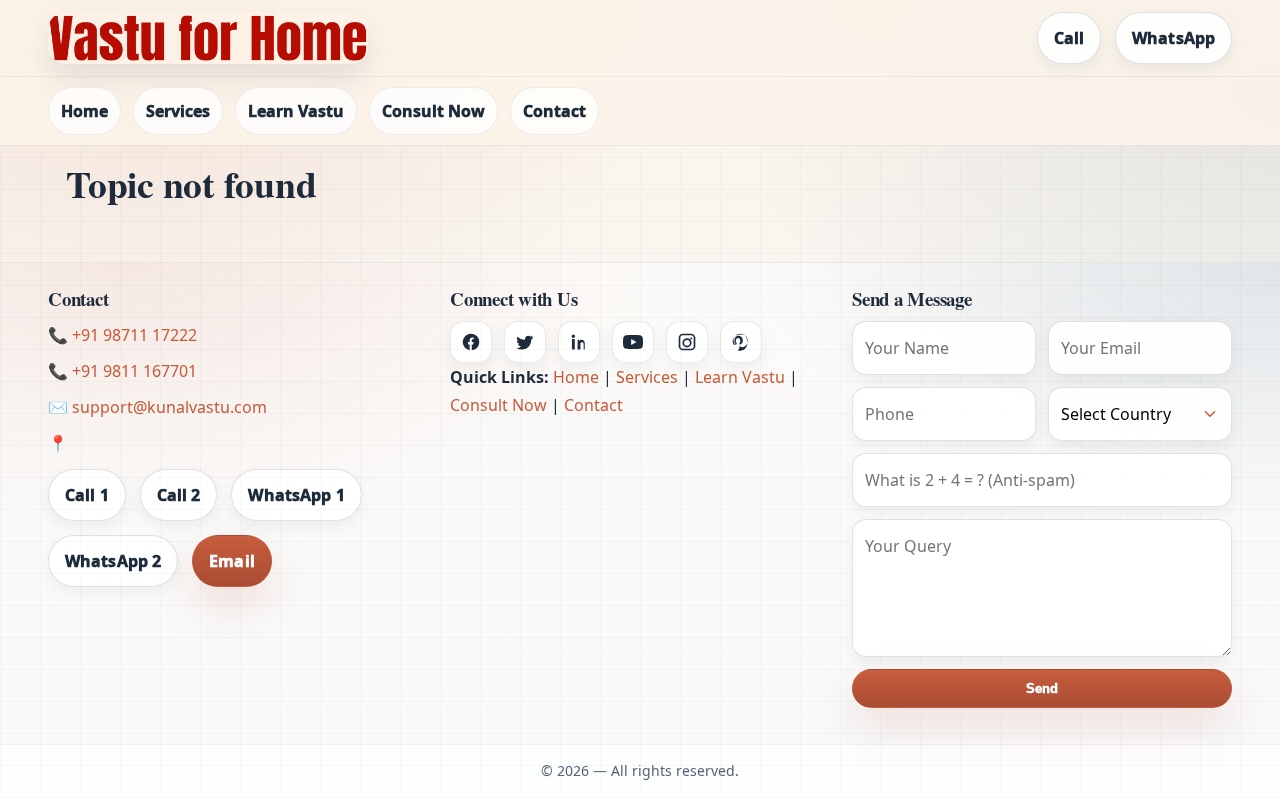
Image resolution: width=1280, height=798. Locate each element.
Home (84, 111)
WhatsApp (1173, 38)
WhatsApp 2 (113, 561)
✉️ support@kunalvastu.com (157, 407)
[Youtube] (633, 342)
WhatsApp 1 (296, 495)
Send (1042, 688)
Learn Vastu (296, 111)
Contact (554, 111)
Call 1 (87, 495)
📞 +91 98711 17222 (122, 335)
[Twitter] (525, 342)
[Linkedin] (579, 342)
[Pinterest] (741, 342)
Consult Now (433, 111)
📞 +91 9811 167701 (122, 371)
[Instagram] (687, 342)
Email (232, 561)
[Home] (208, 38)
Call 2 (179, 495)
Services (178, 111)
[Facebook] (471, 342)
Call (1069, 38)
